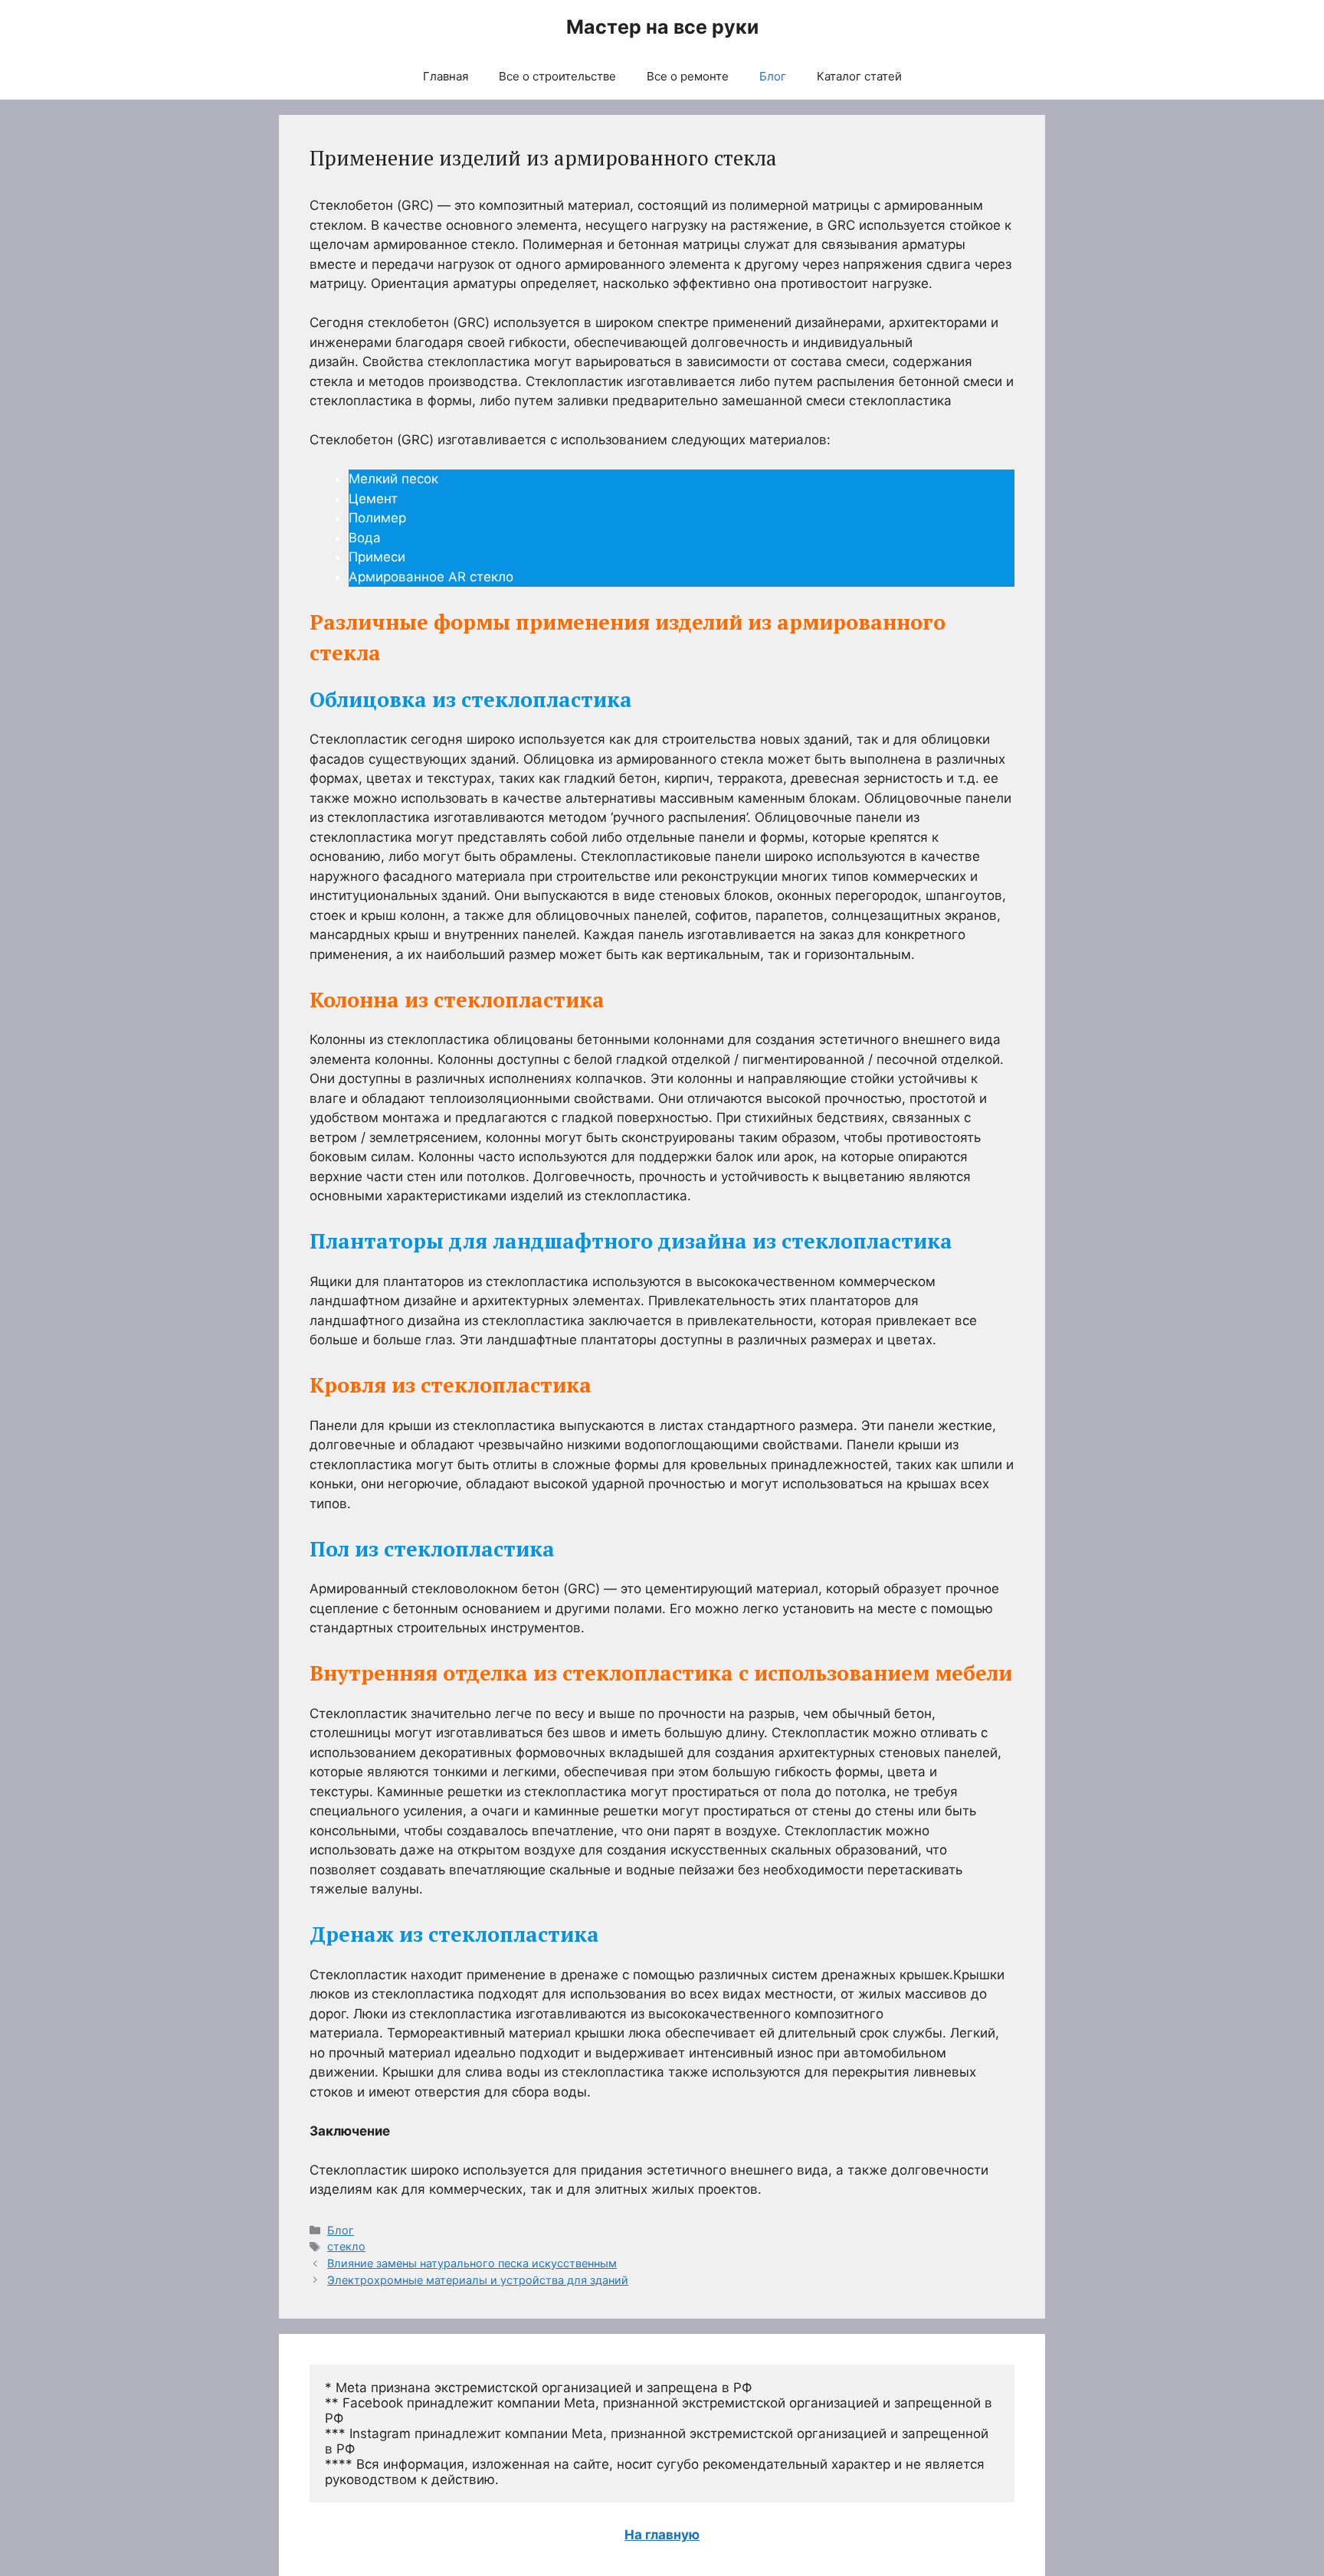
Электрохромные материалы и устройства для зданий (478, 2280)
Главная (446, 76)
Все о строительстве (557, 76)
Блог (773, 76)
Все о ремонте (688, 76)
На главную (662, 2535)
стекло (346, 2246)
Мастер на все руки (662, 27)
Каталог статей (859, 76)
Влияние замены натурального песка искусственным (472, 2263)
